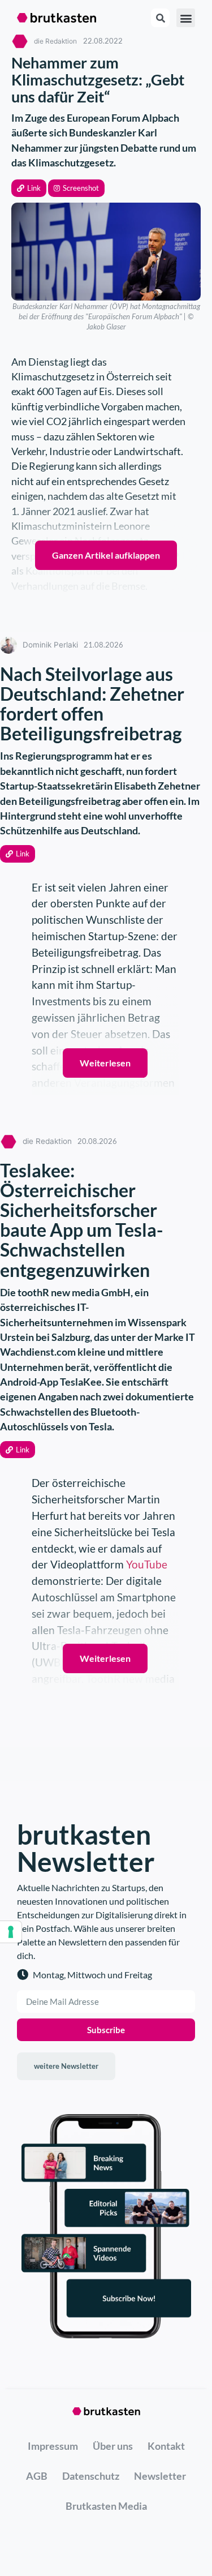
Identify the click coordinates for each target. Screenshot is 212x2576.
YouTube (147, 1564)
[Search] (160, 18)
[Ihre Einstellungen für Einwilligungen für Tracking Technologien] (11, 1932)
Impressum (53, 2446)
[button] (29, 188)
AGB (37, 2476)
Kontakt (166, 2446)
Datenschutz (91, 2476)
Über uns (113, 2446)
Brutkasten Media (106, 2506)
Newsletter (160, 2476)
